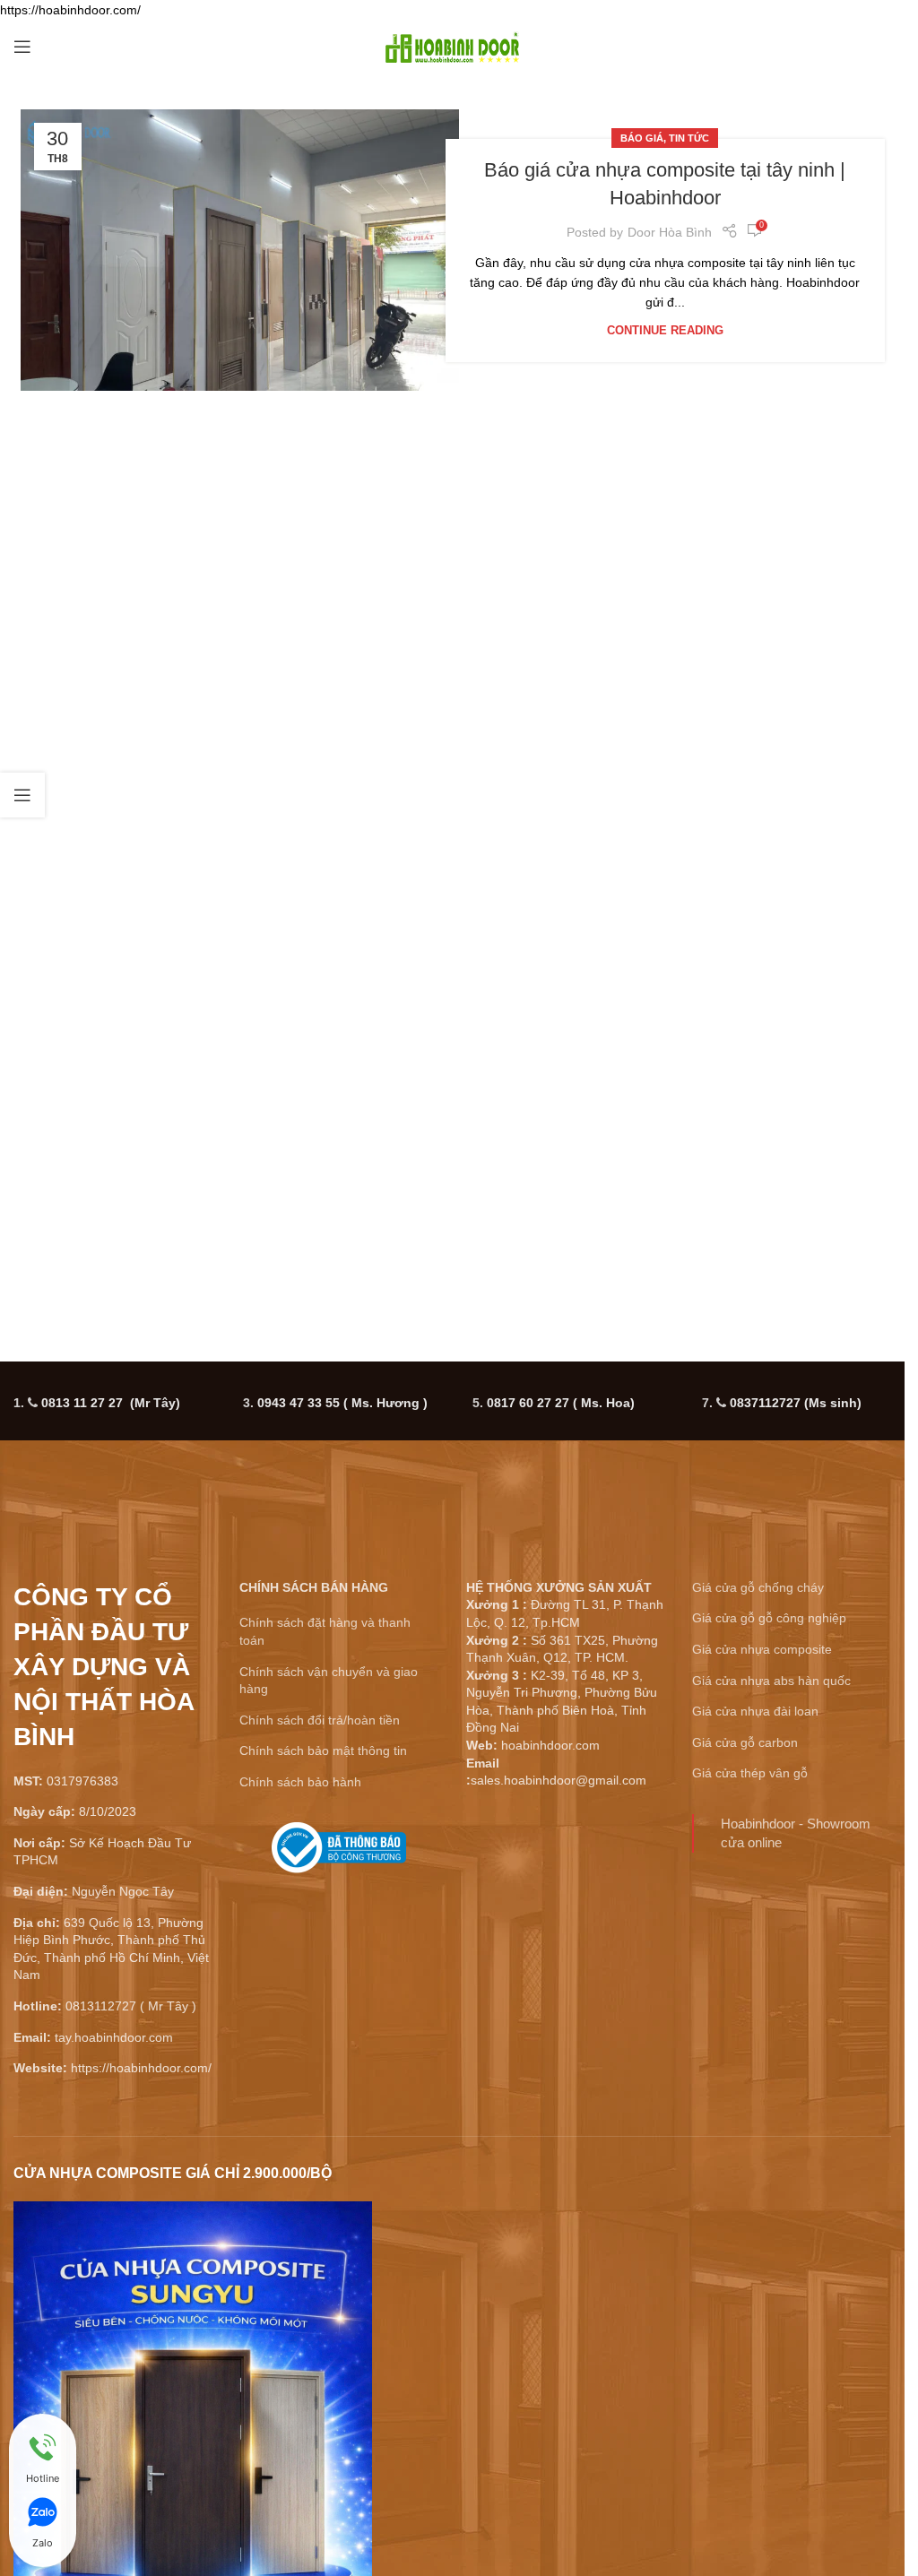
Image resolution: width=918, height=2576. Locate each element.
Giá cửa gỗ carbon (745, 1742)
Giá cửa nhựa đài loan (755, 1711)
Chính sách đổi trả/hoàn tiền (320, 1720)
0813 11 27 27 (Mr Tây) (111, 1403)
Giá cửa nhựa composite (762, 1649)
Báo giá (642, 138)
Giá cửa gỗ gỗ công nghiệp (769, 1618)
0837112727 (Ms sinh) (796, 1403)
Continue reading (665, 331)
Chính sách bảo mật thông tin (323, 1750)
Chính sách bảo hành (300, 1782)
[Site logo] (453, 46)
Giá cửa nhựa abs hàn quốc (771, 1681)
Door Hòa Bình (670, 232)
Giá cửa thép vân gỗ (750, 1773)
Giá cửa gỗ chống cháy (758, 1587)
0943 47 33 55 (342, 1403)
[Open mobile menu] (22, 47)
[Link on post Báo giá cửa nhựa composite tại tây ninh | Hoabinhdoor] (240, 250)
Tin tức (689, 138)
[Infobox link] (339, 1854)
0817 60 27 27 (561, 1403)
